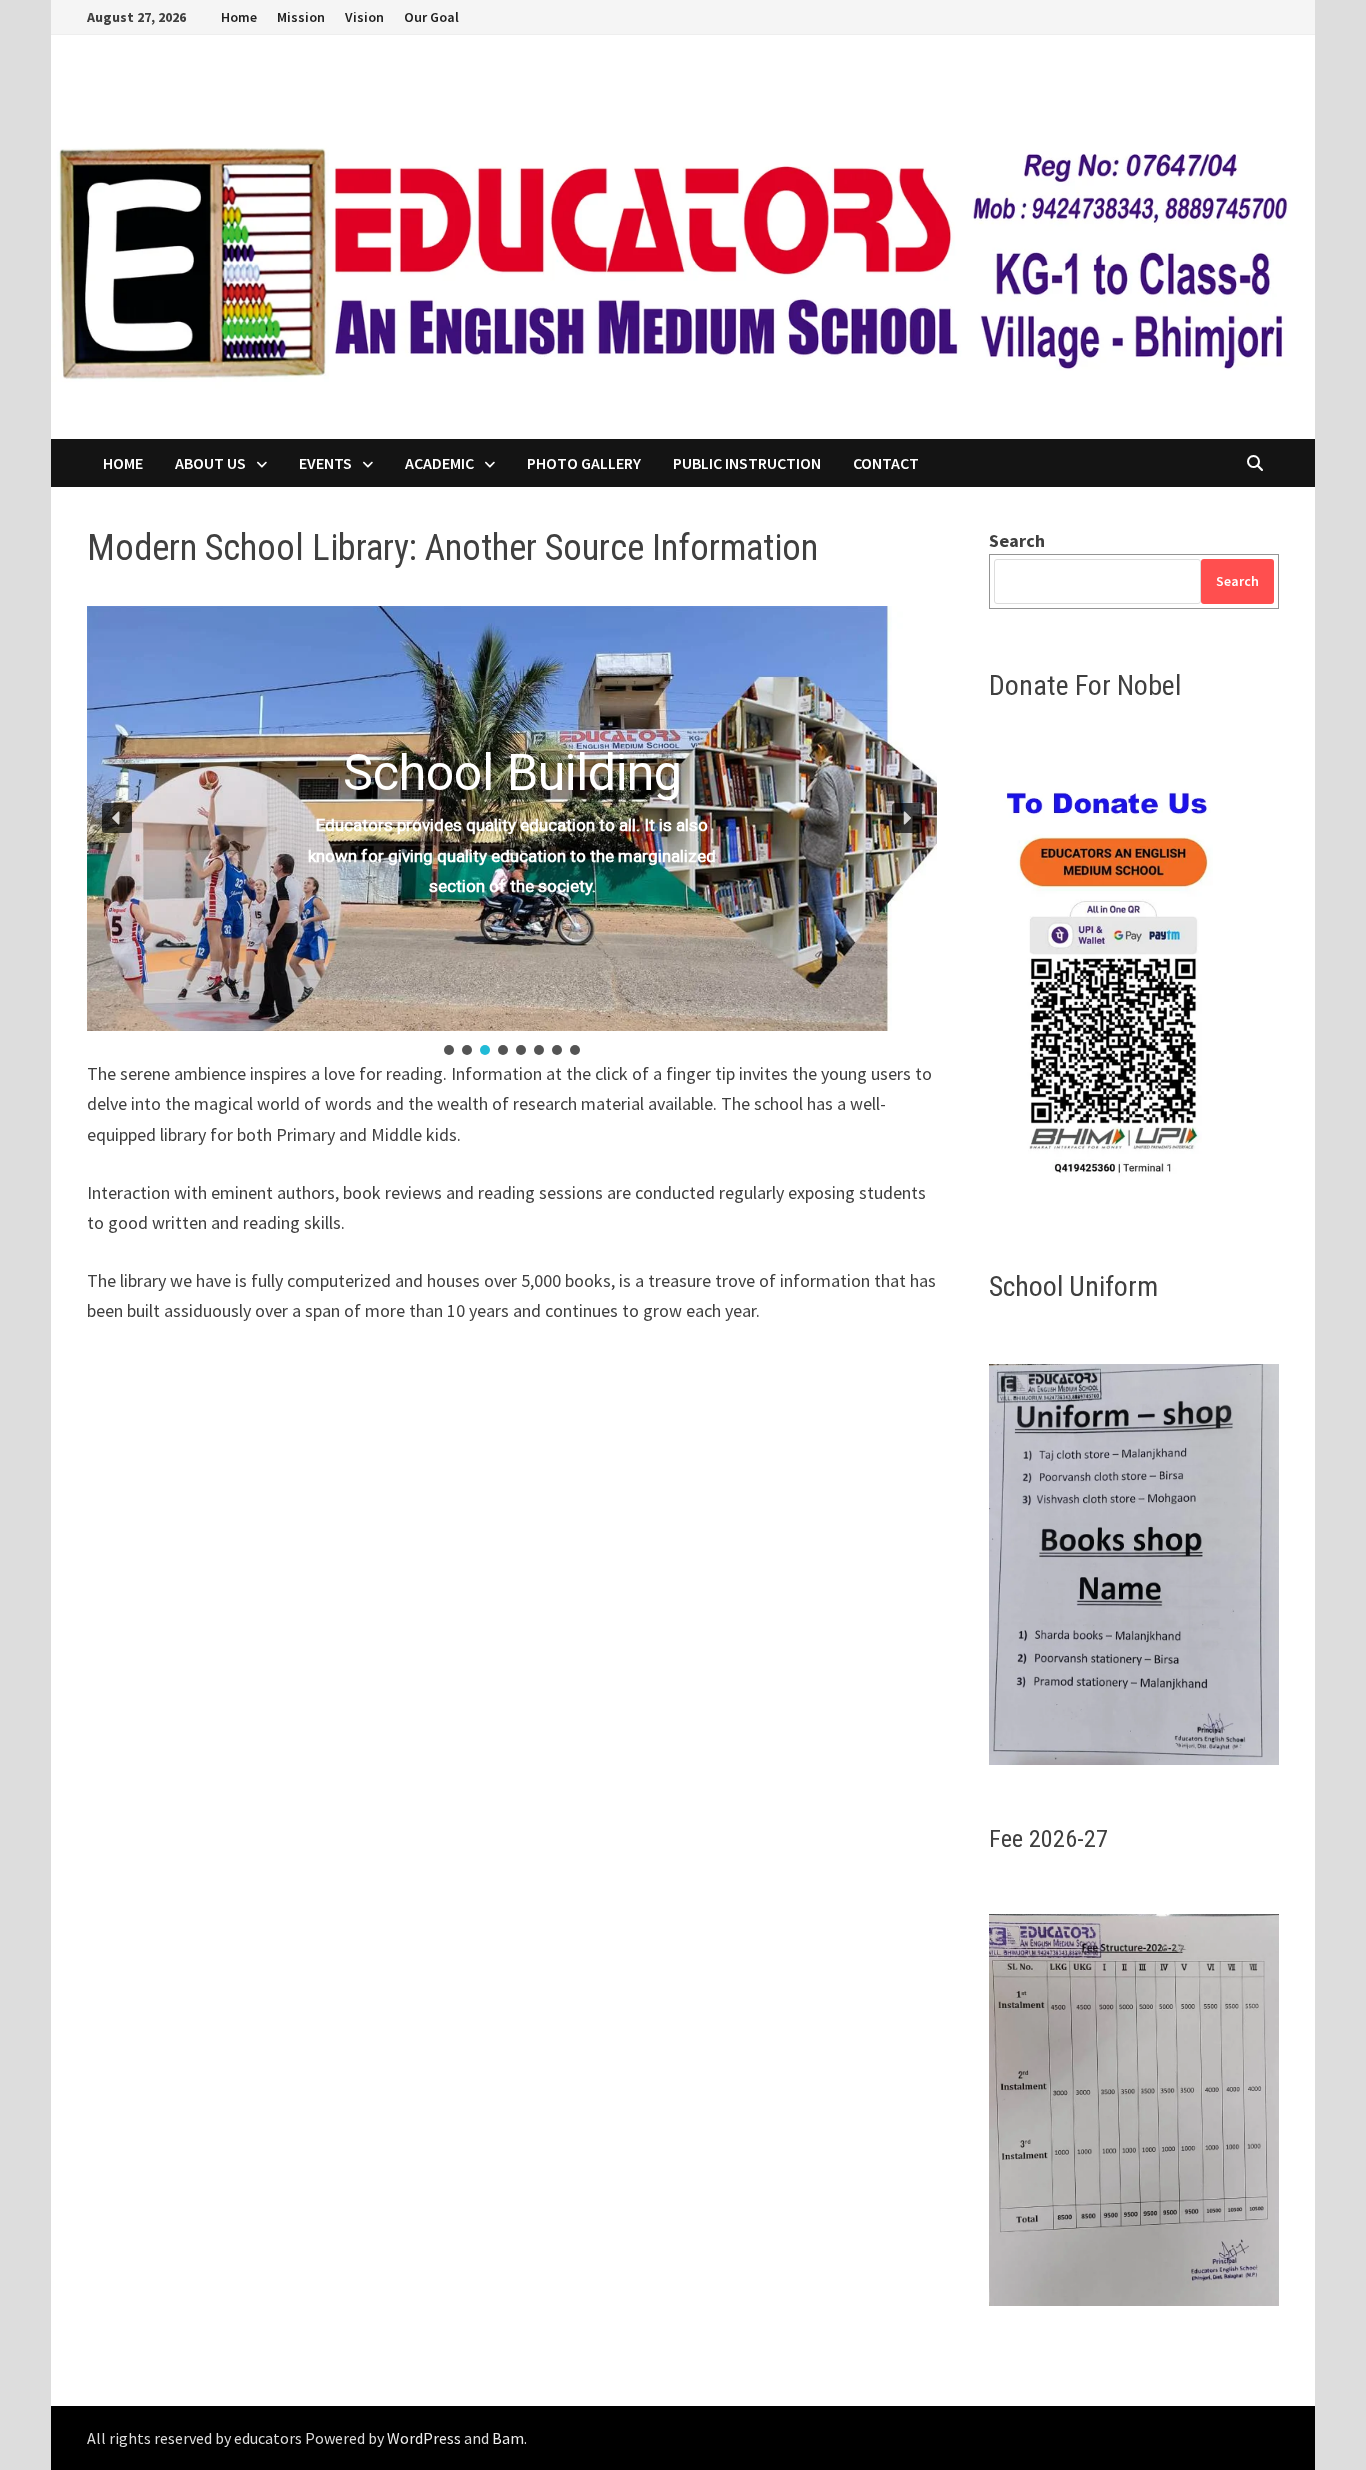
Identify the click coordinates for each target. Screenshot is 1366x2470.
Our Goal (431, 17)
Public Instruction (747, 463)
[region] (512, 832)
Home (239, 17)
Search (1017, 540)
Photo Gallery (584, 463)
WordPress (424, 2438)
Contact (886, 463)
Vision (364, 17)
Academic (439, 463)
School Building (512, 772)
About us (210, 463)
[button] (117, 818)
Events (325, 463)
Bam (508, 2438)
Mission (301, 17)
